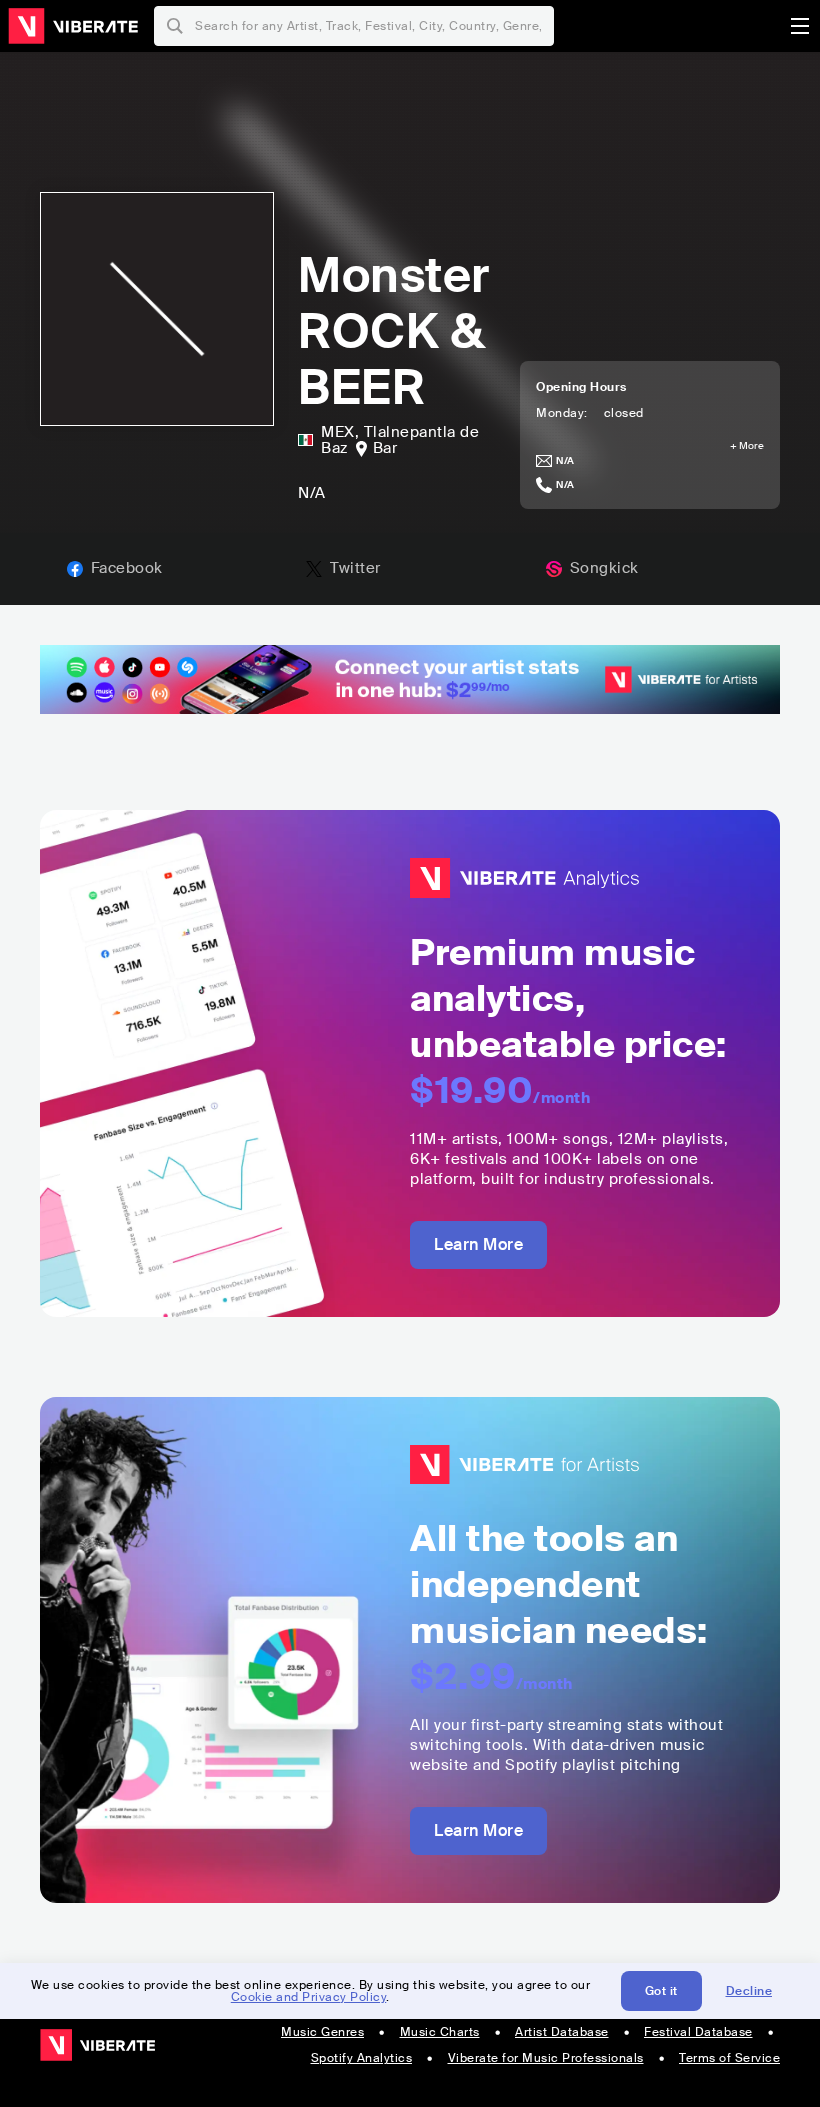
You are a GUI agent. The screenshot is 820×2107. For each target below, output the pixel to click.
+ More (747, 446)
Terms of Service (729, 2058)
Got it (661, 1991)
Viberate (73, 26)
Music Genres (322, 2032)
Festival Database (698, 2032)
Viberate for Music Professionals (546, 2058)
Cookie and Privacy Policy (309, 1997)
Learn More (478, 1244)
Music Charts (440, 2032)
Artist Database (562, 2032)
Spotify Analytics (362, 2058)
